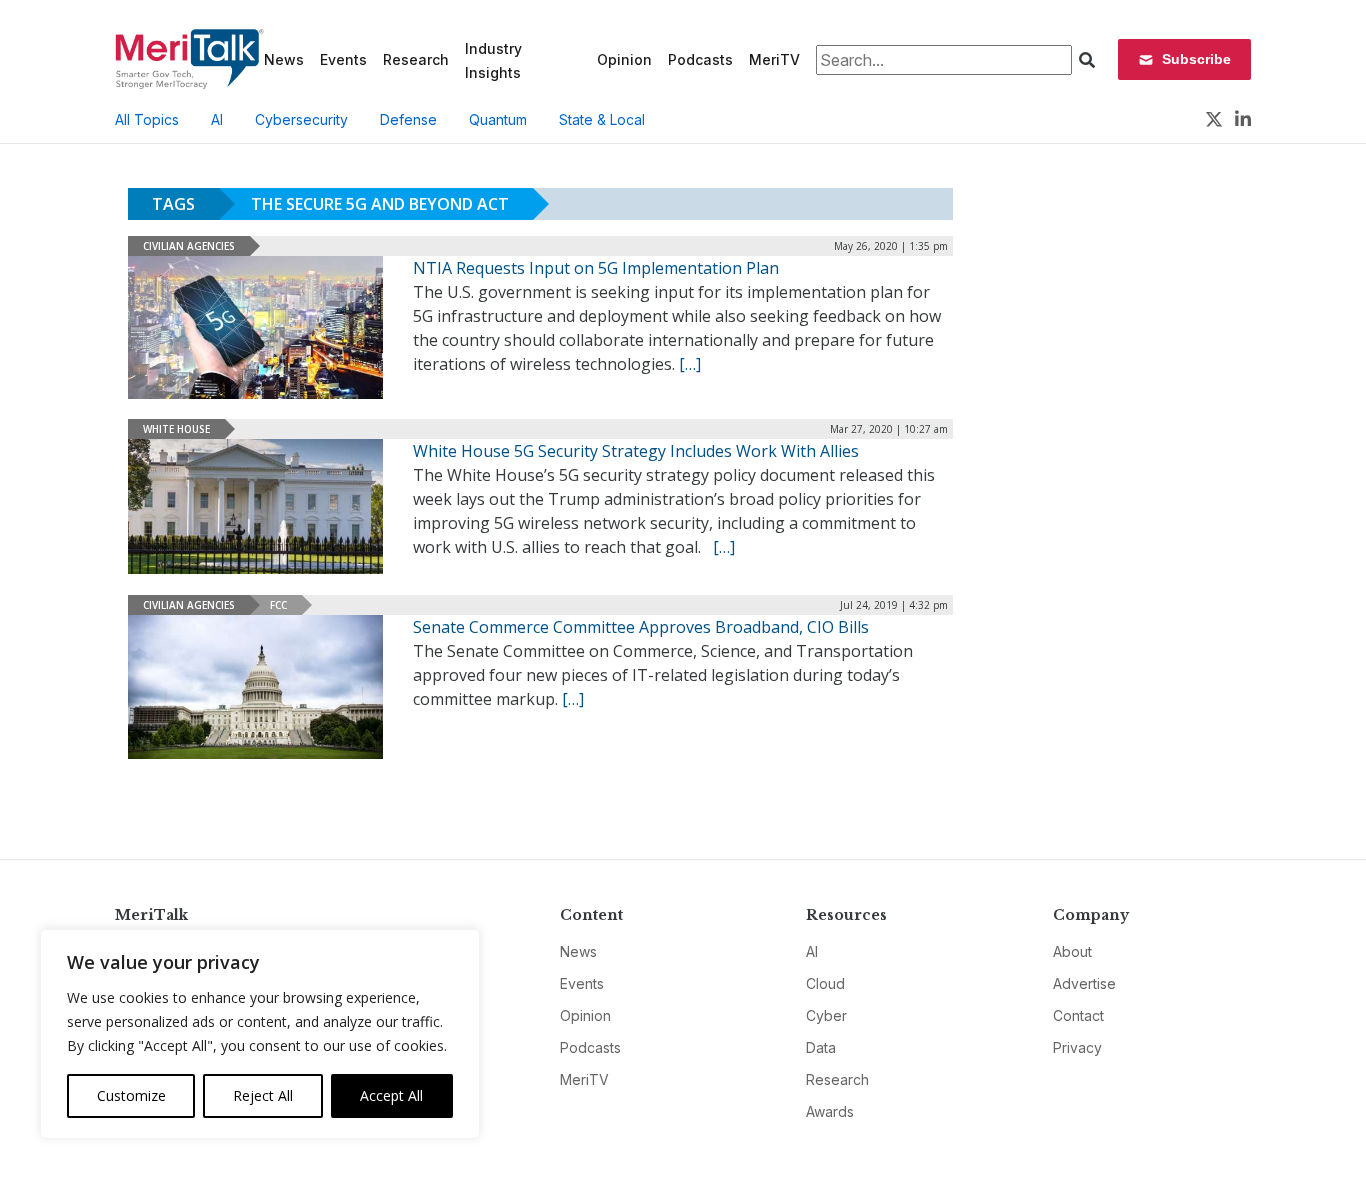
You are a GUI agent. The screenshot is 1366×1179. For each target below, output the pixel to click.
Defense (408, 119)
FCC (278, 605)
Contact (1078, 1015)
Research (416, 59)
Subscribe (1196, 59)
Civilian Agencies (189, 246)
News (284, 59)
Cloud (825, 983)
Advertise (1084, 983)
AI (217, 119)
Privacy (1077, 1047)
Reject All (263, 1095)
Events (343, 59)
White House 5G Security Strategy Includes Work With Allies (636, 451)
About (1072, 951)
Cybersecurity (301, 119)
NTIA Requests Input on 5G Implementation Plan (596, 268)
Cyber (826, 1015)
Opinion (624, 59)
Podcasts (700, 59)
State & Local (602, 119)
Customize (131, 1095)
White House (176, 429)
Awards (830, 1111)
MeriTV (774, 59)
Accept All (391, 1095)
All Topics (147, 119)
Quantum (498, 119)
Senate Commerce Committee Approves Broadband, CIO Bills (641, 627)
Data (821, 1047)
